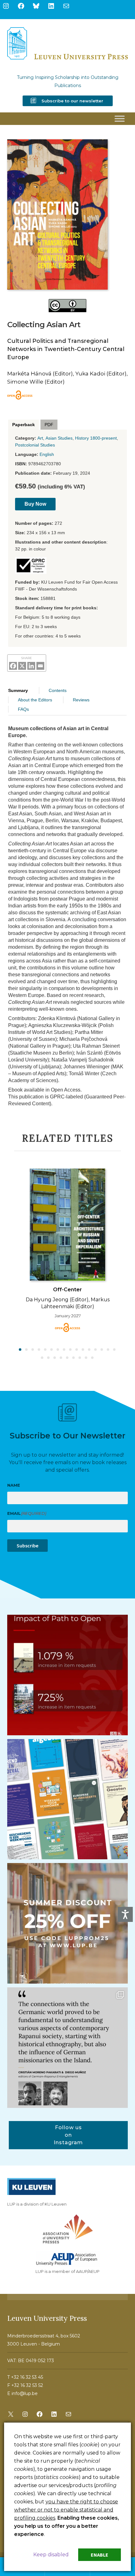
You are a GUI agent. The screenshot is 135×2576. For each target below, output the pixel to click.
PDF (49, 425)
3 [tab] (33, 1350)
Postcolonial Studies (35, 445)
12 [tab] (89, 1350)
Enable (100, 2555)
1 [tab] (20, 1350)
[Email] (40, 666)
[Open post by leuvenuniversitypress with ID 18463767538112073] (68, 1675)
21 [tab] (67, 1358)
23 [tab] (80, 1358)
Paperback (24, 425)
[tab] (24, 425)
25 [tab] (93, 1358)
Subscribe (27, 1546)
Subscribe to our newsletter (72, 101)
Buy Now (35, 504)
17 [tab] (42, 1358)
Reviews (81, 700)
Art (40, 438)
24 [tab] (86, 1358)
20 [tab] (61, 1358)
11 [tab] (83, 1350)
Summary (18, 690)
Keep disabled (51, 2555)
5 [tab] (46, 1350)
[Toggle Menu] (120, 119)
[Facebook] (13, 666)
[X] (22, 666)
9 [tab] (71, 1350)
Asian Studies (59, 438)
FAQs (23, 709)
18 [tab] (49, 1358)
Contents (58, 690)
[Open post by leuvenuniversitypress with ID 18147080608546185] (68, 1799)
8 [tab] (64, 1350)
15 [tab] (108, 1350)
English (47, 454)
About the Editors (35, 700)
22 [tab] (74, 1358)
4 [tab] (39, 1350)
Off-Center (67, 1290)
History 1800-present (96, 438)
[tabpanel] (67, 1250)
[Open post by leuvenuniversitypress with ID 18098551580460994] (68, 1923)
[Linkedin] (31, 666)
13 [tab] (96, 1350)
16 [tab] (115, 1350)
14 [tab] (102, 1350)
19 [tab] (55, 1358)
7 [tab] (58, 1350)
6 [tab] (52, 1350)
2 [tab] (27, 1350)
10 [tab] (77, 1350)
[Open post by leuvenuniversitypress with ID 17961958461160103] (68, 2048)
